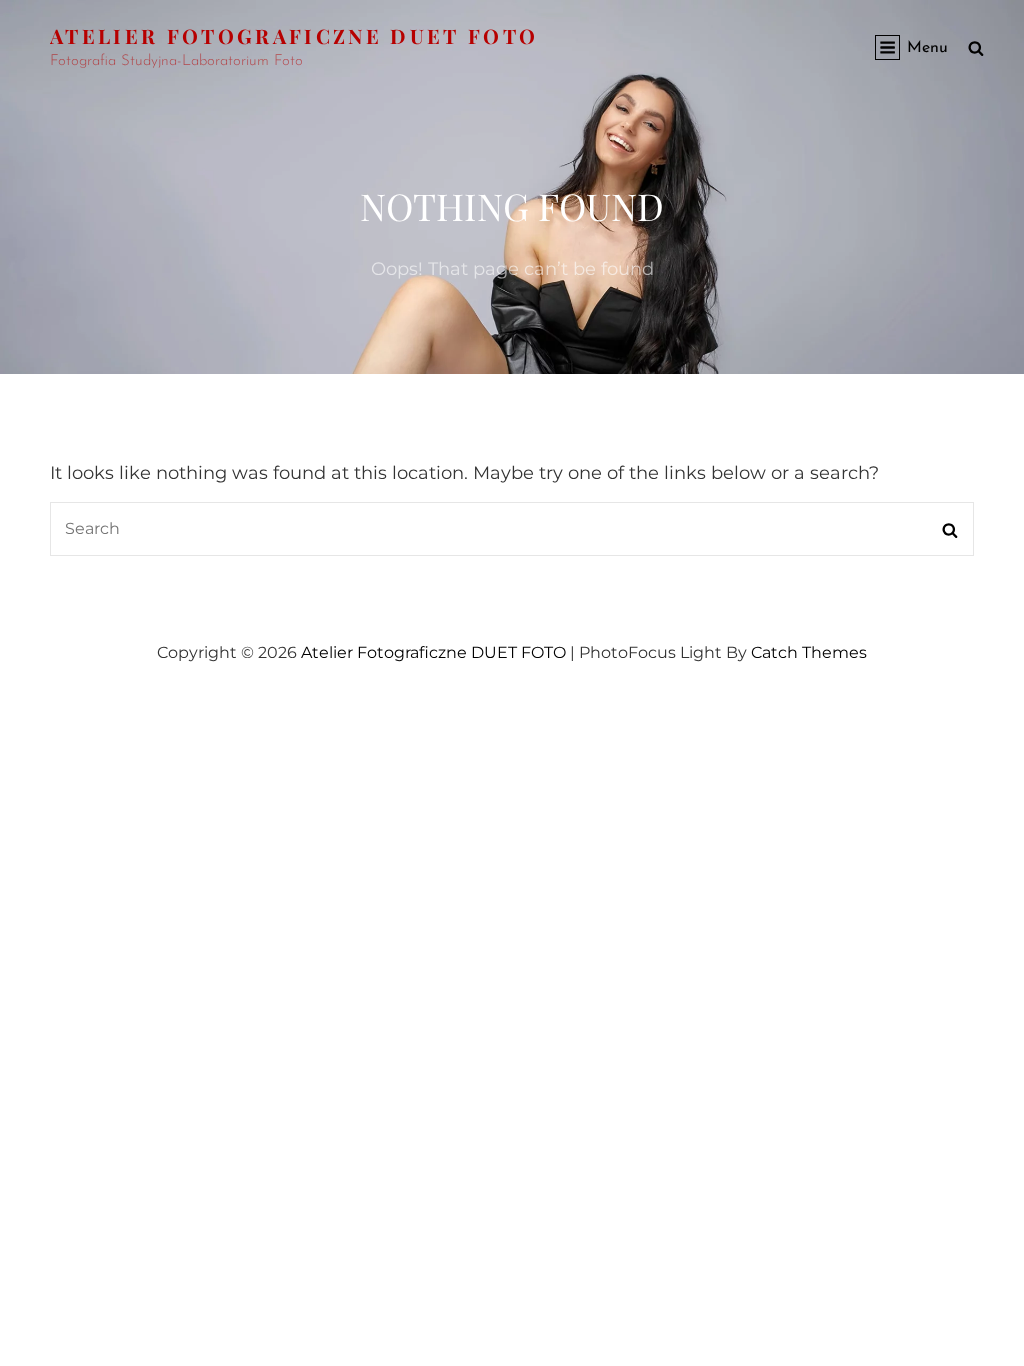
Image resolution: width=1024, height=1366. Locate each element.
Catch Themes (809, 652)
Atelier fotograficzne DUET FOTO (294, 35)
